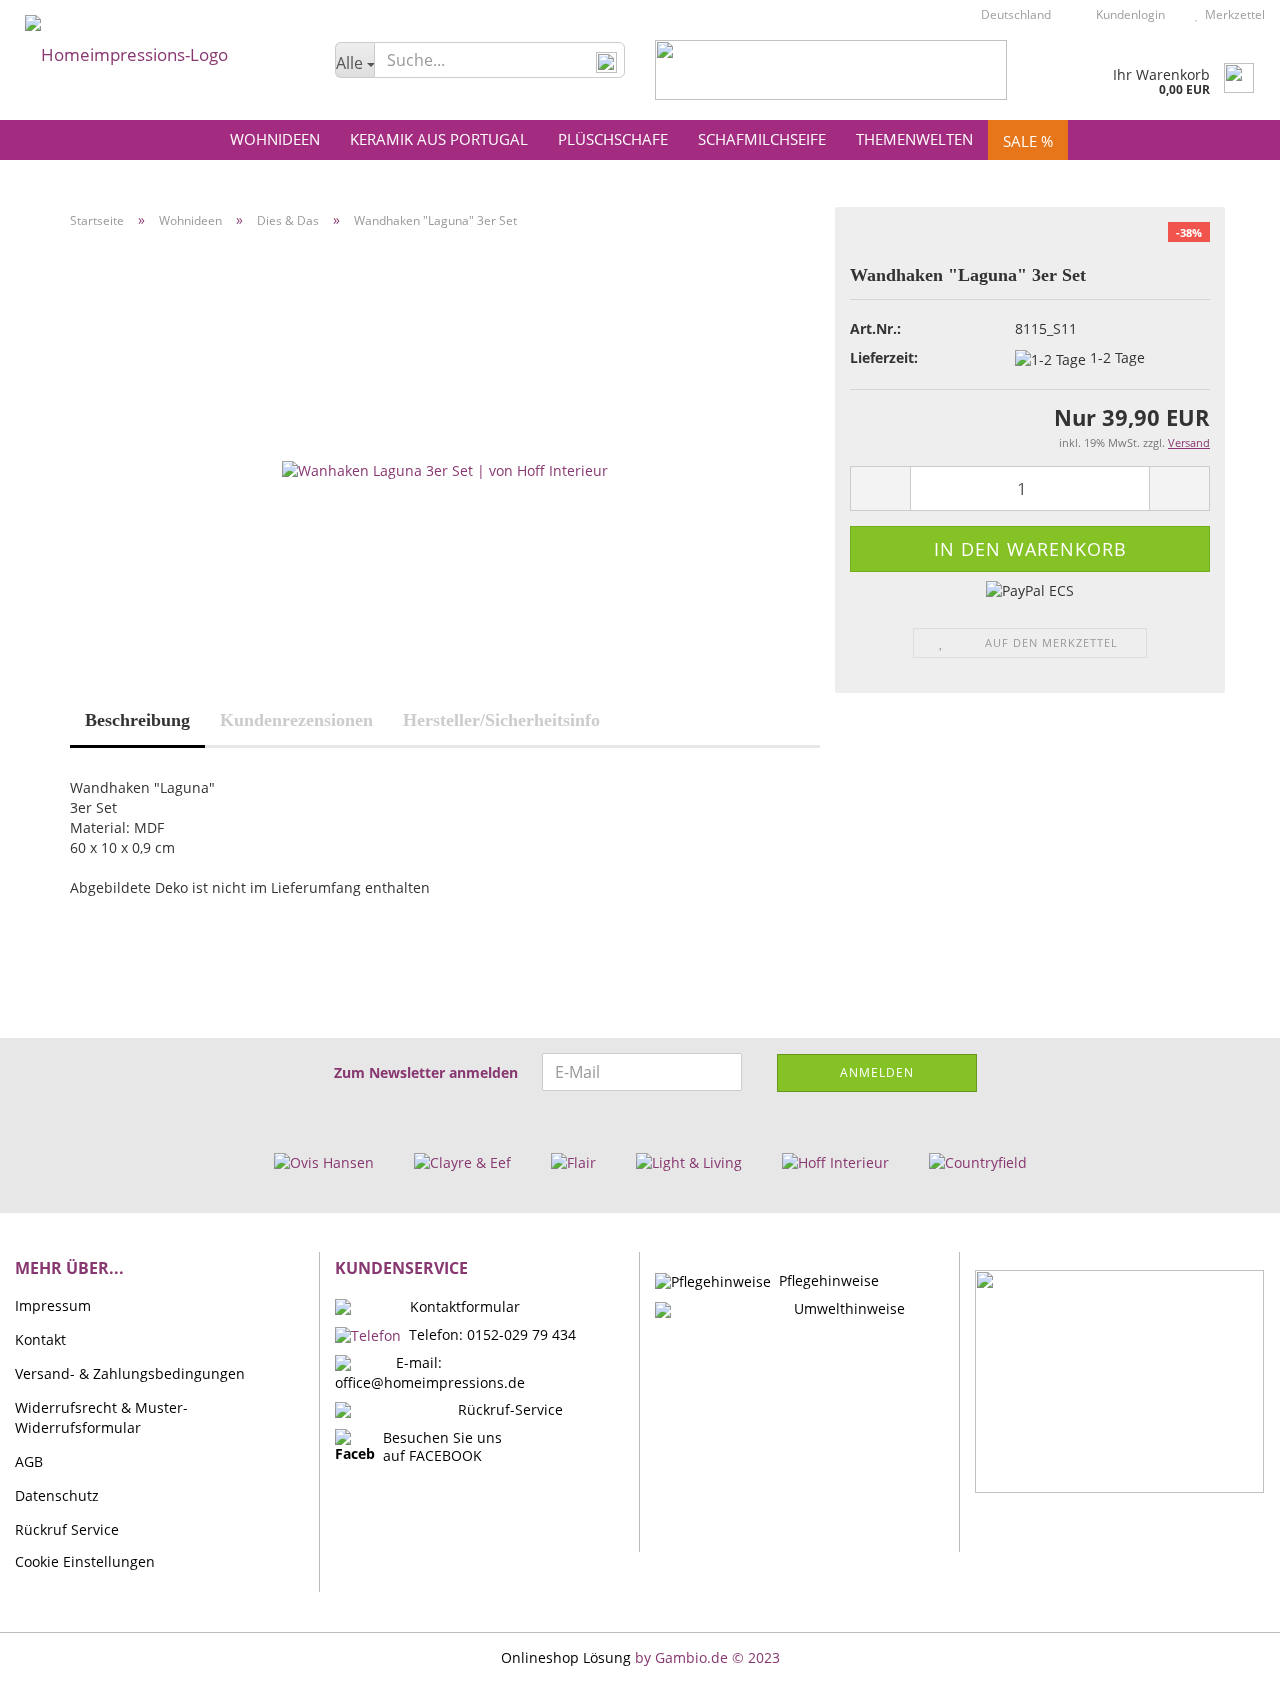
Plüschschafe (613, 139)
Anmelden (877, 1072)
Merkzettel (1232, 14)
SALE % (1028, 141)
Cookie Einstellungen (85, 1561)
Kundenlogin (1127, 14)
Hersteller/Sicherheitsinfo (501, 720)
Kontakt (40, 1339)
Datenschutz (57, 1495)
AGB (29, 1461)
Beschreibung (137, 720)
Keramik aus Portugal (439, 139)
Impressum (53, 1305)
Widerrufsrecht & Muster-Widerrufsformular (101, 1417)
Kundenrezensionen (296, 720)
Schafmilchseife (762, 139)
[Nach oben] (1225, 1653)
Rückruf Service (67, 1529)
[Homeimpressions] (160, 50)
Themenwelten (914, 139)
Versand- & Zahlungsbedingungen (130, 1373)
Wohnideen (275, 139)
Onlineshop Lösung (566, 1657)
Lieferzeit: (884, 357)
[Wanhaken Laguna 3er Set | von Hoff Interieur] (445, 468)
